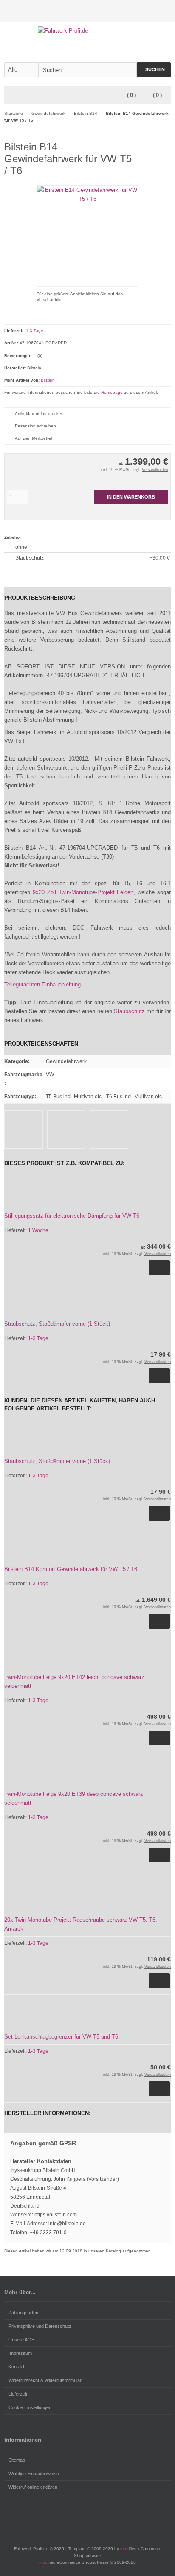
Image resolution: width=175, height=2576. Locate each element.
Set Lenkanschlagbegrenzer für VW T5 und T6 (61, 2037)
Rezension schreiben (35, 426)
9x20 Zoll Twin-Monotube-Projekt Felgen (83, 892)
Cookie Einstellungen (30, 2407)
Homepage (112, 392)
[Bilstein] (158, 145)
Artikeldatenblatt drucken (39, 414)
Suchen (154, 70)
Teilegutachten (22, 985)
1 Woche (38, 1230)
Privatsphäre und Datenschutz (40, 2326)
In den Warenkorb (131, 497)
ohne (21, 547)
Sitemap (17, 2460)
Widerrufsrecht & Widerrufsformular (45, 2380)
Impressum (20, 2353)
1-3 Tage (35, 331)
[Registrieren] (165, 11)
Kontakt (16, 2367)
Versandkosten (155, 470)
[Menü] (10, 95)
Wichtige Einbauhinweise (34, 2474)
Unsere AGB (21, 2340)
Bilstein (48, 380)
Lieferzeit (18, 2394)
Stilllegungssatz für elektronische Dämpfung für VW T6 (72, 1216)
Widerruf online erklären (33, 2487)
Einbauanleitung (61, 985)
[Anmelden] (154, 11)
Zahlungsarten (23, 2313)
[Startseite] (143, 11)
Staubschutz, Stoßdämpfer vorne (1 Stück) (57, 1324)
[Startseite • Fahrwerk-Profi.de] (88, 31)
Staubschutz (93, 558)
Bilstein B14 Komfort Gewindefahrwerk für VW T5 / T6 (71, 1569)
